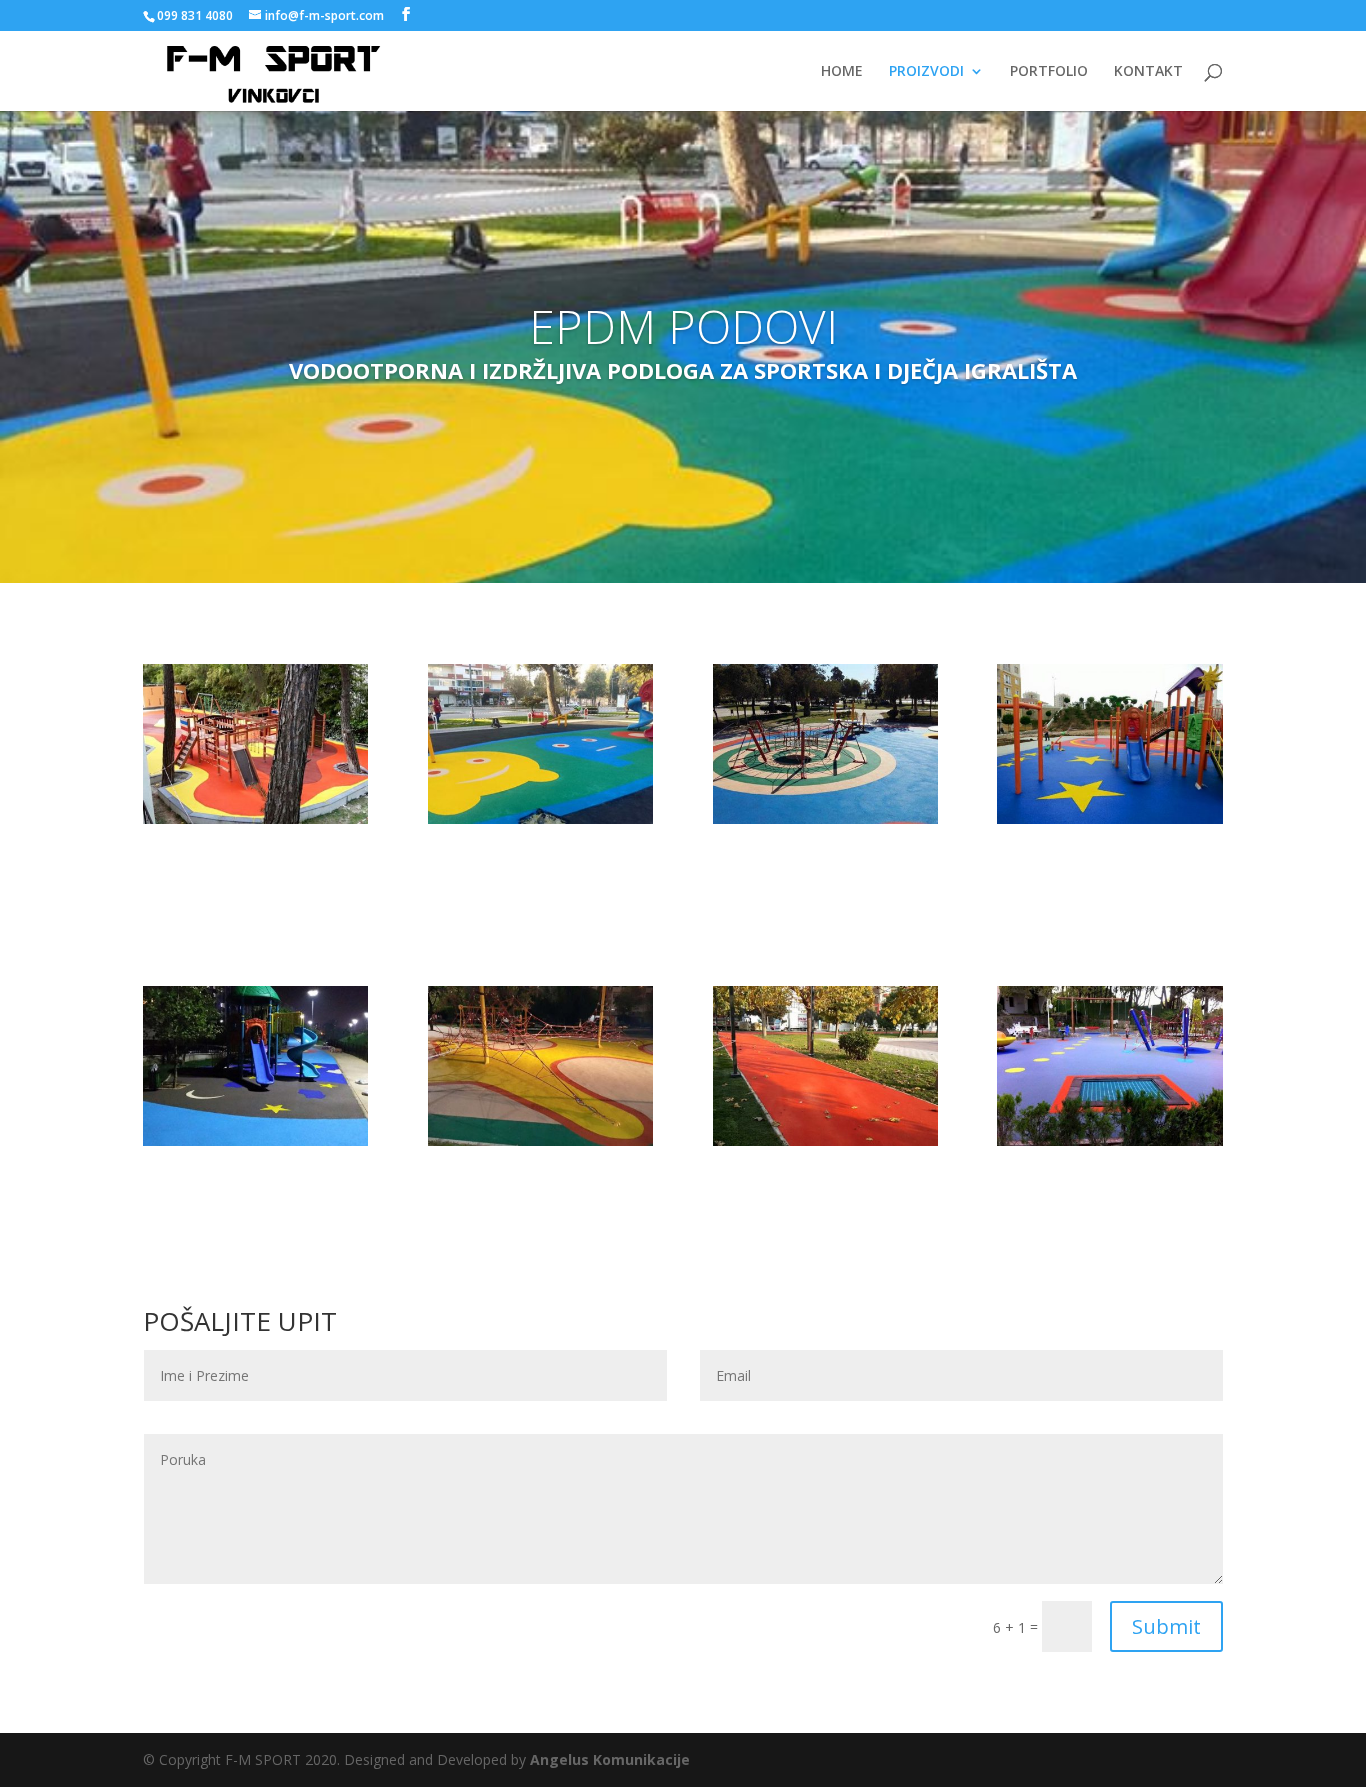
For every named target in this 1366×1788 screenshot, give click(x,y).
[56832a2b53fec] (1109, 818)
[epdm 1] (255, 818)
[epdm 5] (1109, 1140)
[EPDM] (825, 1140)
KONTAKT (1148, 72)
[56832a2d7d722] (825, 818)
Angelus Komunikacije (610, 1759)
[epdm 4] (540, 818)
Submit (1166, 1626)
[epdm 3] (255, 1140)
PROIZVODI (926, 72)
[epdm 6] (540, 1140)
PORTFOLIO (1049, 72)
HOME (842, 72)
